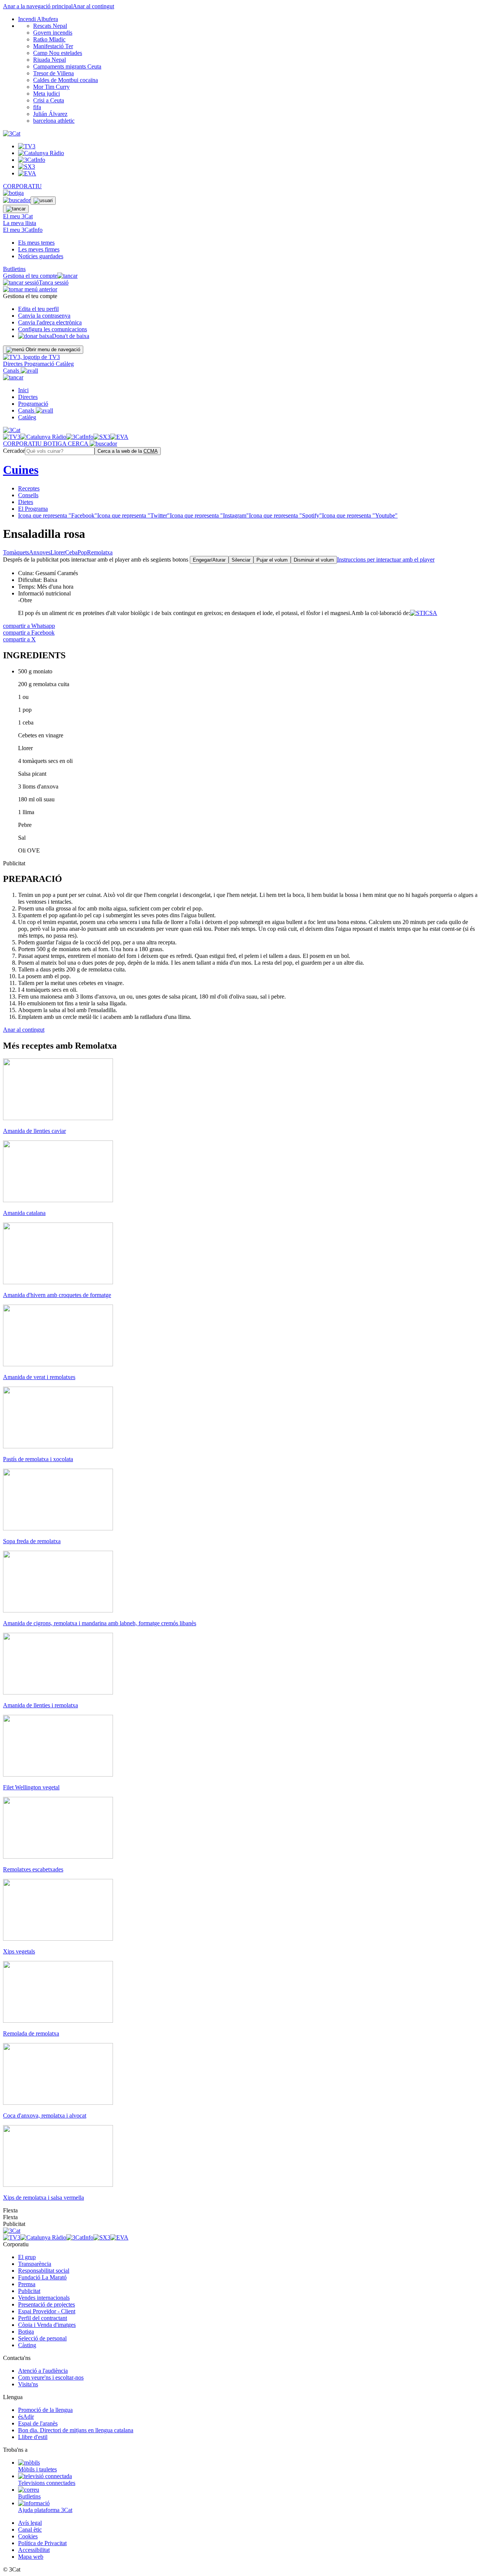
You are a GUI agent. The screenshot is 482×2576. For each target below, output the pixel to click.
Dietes (26, 502)
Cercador (14, 451)
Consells (28, 495)
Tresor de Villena (53, 73)
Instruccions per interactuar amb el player (386, 560)
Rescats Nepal (50, 26)
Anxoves (40, 552)
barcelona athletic (54, 121)
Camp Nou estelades (58, 53)
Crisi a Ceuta (49, 100)
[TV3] (31, 357)
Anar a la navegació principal (38, 6)
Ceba (71, 552)
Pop (82, 552)
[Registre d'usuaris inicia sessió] (43, 201)
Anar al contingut (93, 6)
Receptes (29, 488)
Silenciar (241, 560)
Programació (40, 364)
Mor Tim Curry (51, 87)
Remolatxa (100, 552)
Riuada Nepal (50, 60)
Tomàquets (16, 552)
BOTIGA (56, 444)
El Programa (33, 509)
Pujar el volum (272, 560)
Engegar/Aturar (209, 560)
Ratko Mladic (49, 39)
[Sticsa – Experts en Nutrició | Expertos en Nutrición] (424, 613)
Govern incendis (53, 33)
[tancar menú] (13, 377)
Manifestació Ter (53, 46)
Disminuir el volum (314, 560)
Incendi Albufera (38, 19)
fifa (37, 107)
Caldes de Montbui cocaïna (66, 80)
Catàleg (65, 364)
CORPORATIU (22, 186)
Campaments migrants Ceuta (67, 66)
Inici (23, 390)
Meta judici (47, 94)
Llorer (58, 552)
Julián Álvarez (50, 114)
